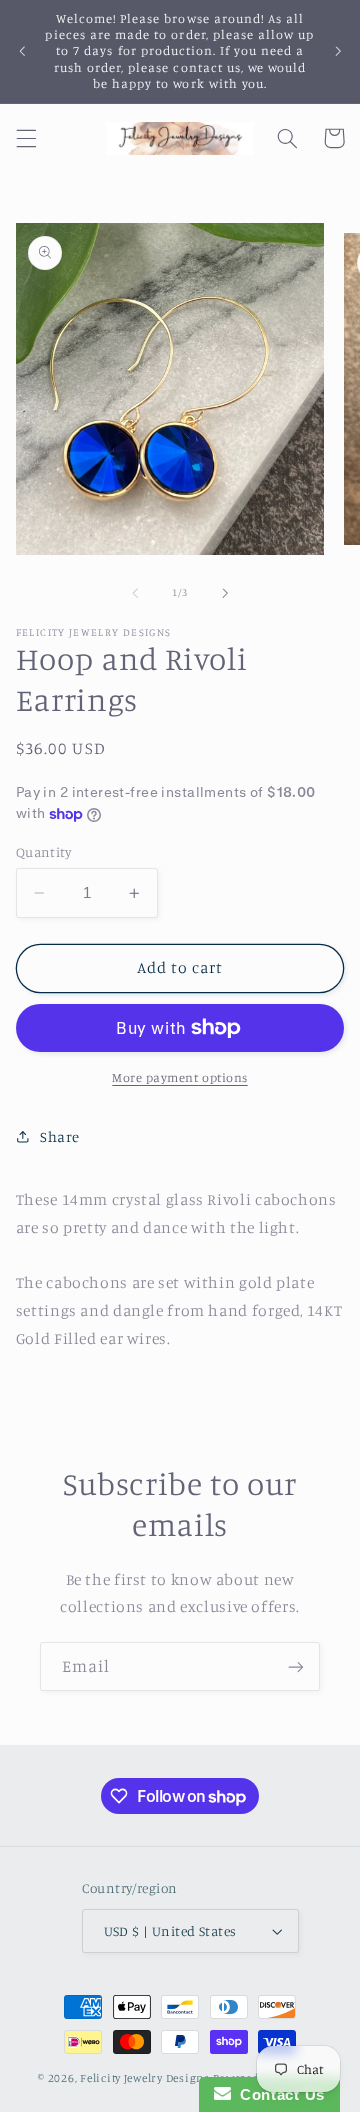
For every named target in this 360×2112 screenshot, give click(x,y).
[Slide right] (225, 593)
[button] (26, 138)
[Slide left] (135, 593)
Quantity (43, 852)
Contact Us (278, 2094)
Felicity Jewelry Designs (145, 2078)
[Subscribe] (296, 1666)
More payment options (180, 1077)
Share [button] (60, 1136)
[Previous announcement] (22, 51)
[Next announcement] (338, 51)
